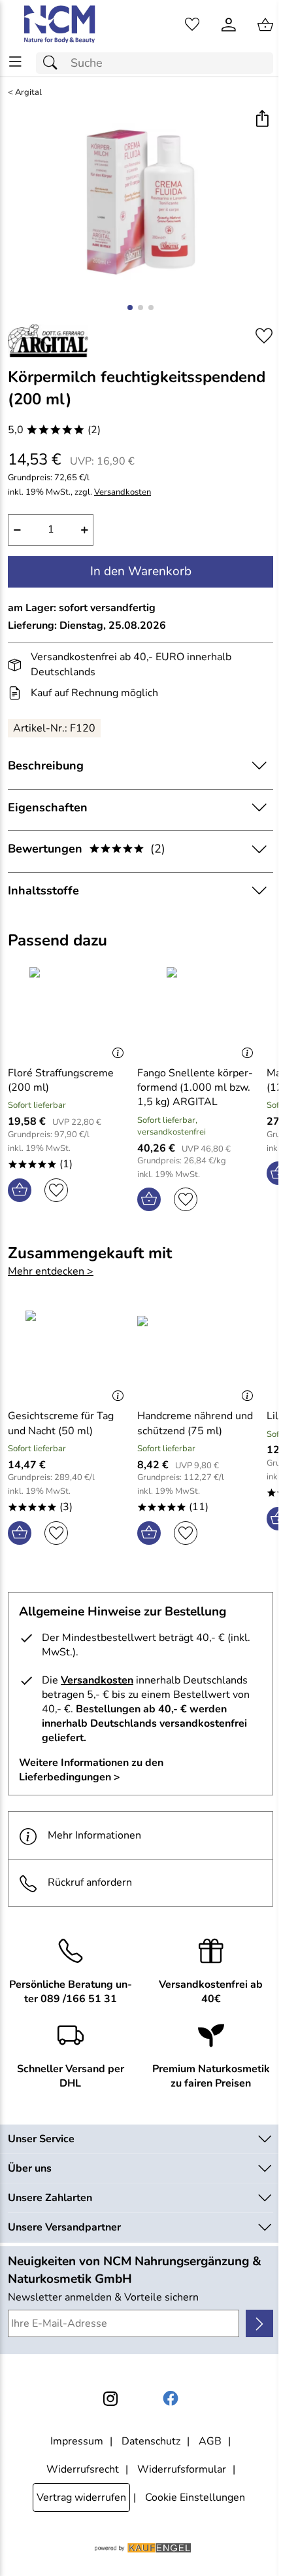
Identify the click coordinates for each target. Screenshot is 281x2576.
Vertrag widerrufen (81, 2497)
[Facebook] (171, 2399)
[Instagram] (110, 2399)
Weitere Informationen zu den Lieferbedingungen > (91, 1770)
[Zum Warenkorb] (265, 25)
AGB (210, 2441)
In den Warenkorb (141, 571)
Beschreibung (46, 766)
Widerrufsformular (182, 2469)
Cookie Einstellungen (195, 2497)
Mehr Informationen (94, 1835)
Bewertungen (87, 849)
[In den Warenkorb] (20, 1190)
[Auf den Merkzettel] (264, 336)
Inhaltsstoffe (43, 891)
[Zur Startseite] (60, 25)
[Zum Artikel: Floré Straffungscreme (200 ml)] (69, 1011)
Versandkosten (123, 492)
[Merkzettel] (192, 25)
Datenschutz (151, 2441)
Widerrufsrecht (83, 2469)
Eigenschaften (48, 807)
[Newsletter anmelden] (259, 2323)
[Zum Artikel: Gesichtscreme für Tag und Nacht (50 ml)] (69, 1354)
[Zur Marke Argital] (48, 341)
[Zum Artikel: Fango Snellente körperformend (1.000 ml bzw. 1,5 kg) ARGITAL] (199, 1011)
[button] (262, 120)
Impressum (77, 2441)
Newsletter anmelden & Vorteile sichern (103, 2297)
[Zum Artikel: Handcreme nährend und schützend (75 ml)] (199, 1354)
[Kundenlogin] (229, 25)
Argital (28, 93)
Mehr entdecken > (51, 1271)
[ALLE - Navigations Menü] (15, 62)
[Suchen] (54, 63)
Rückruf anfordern (90, 1882)
